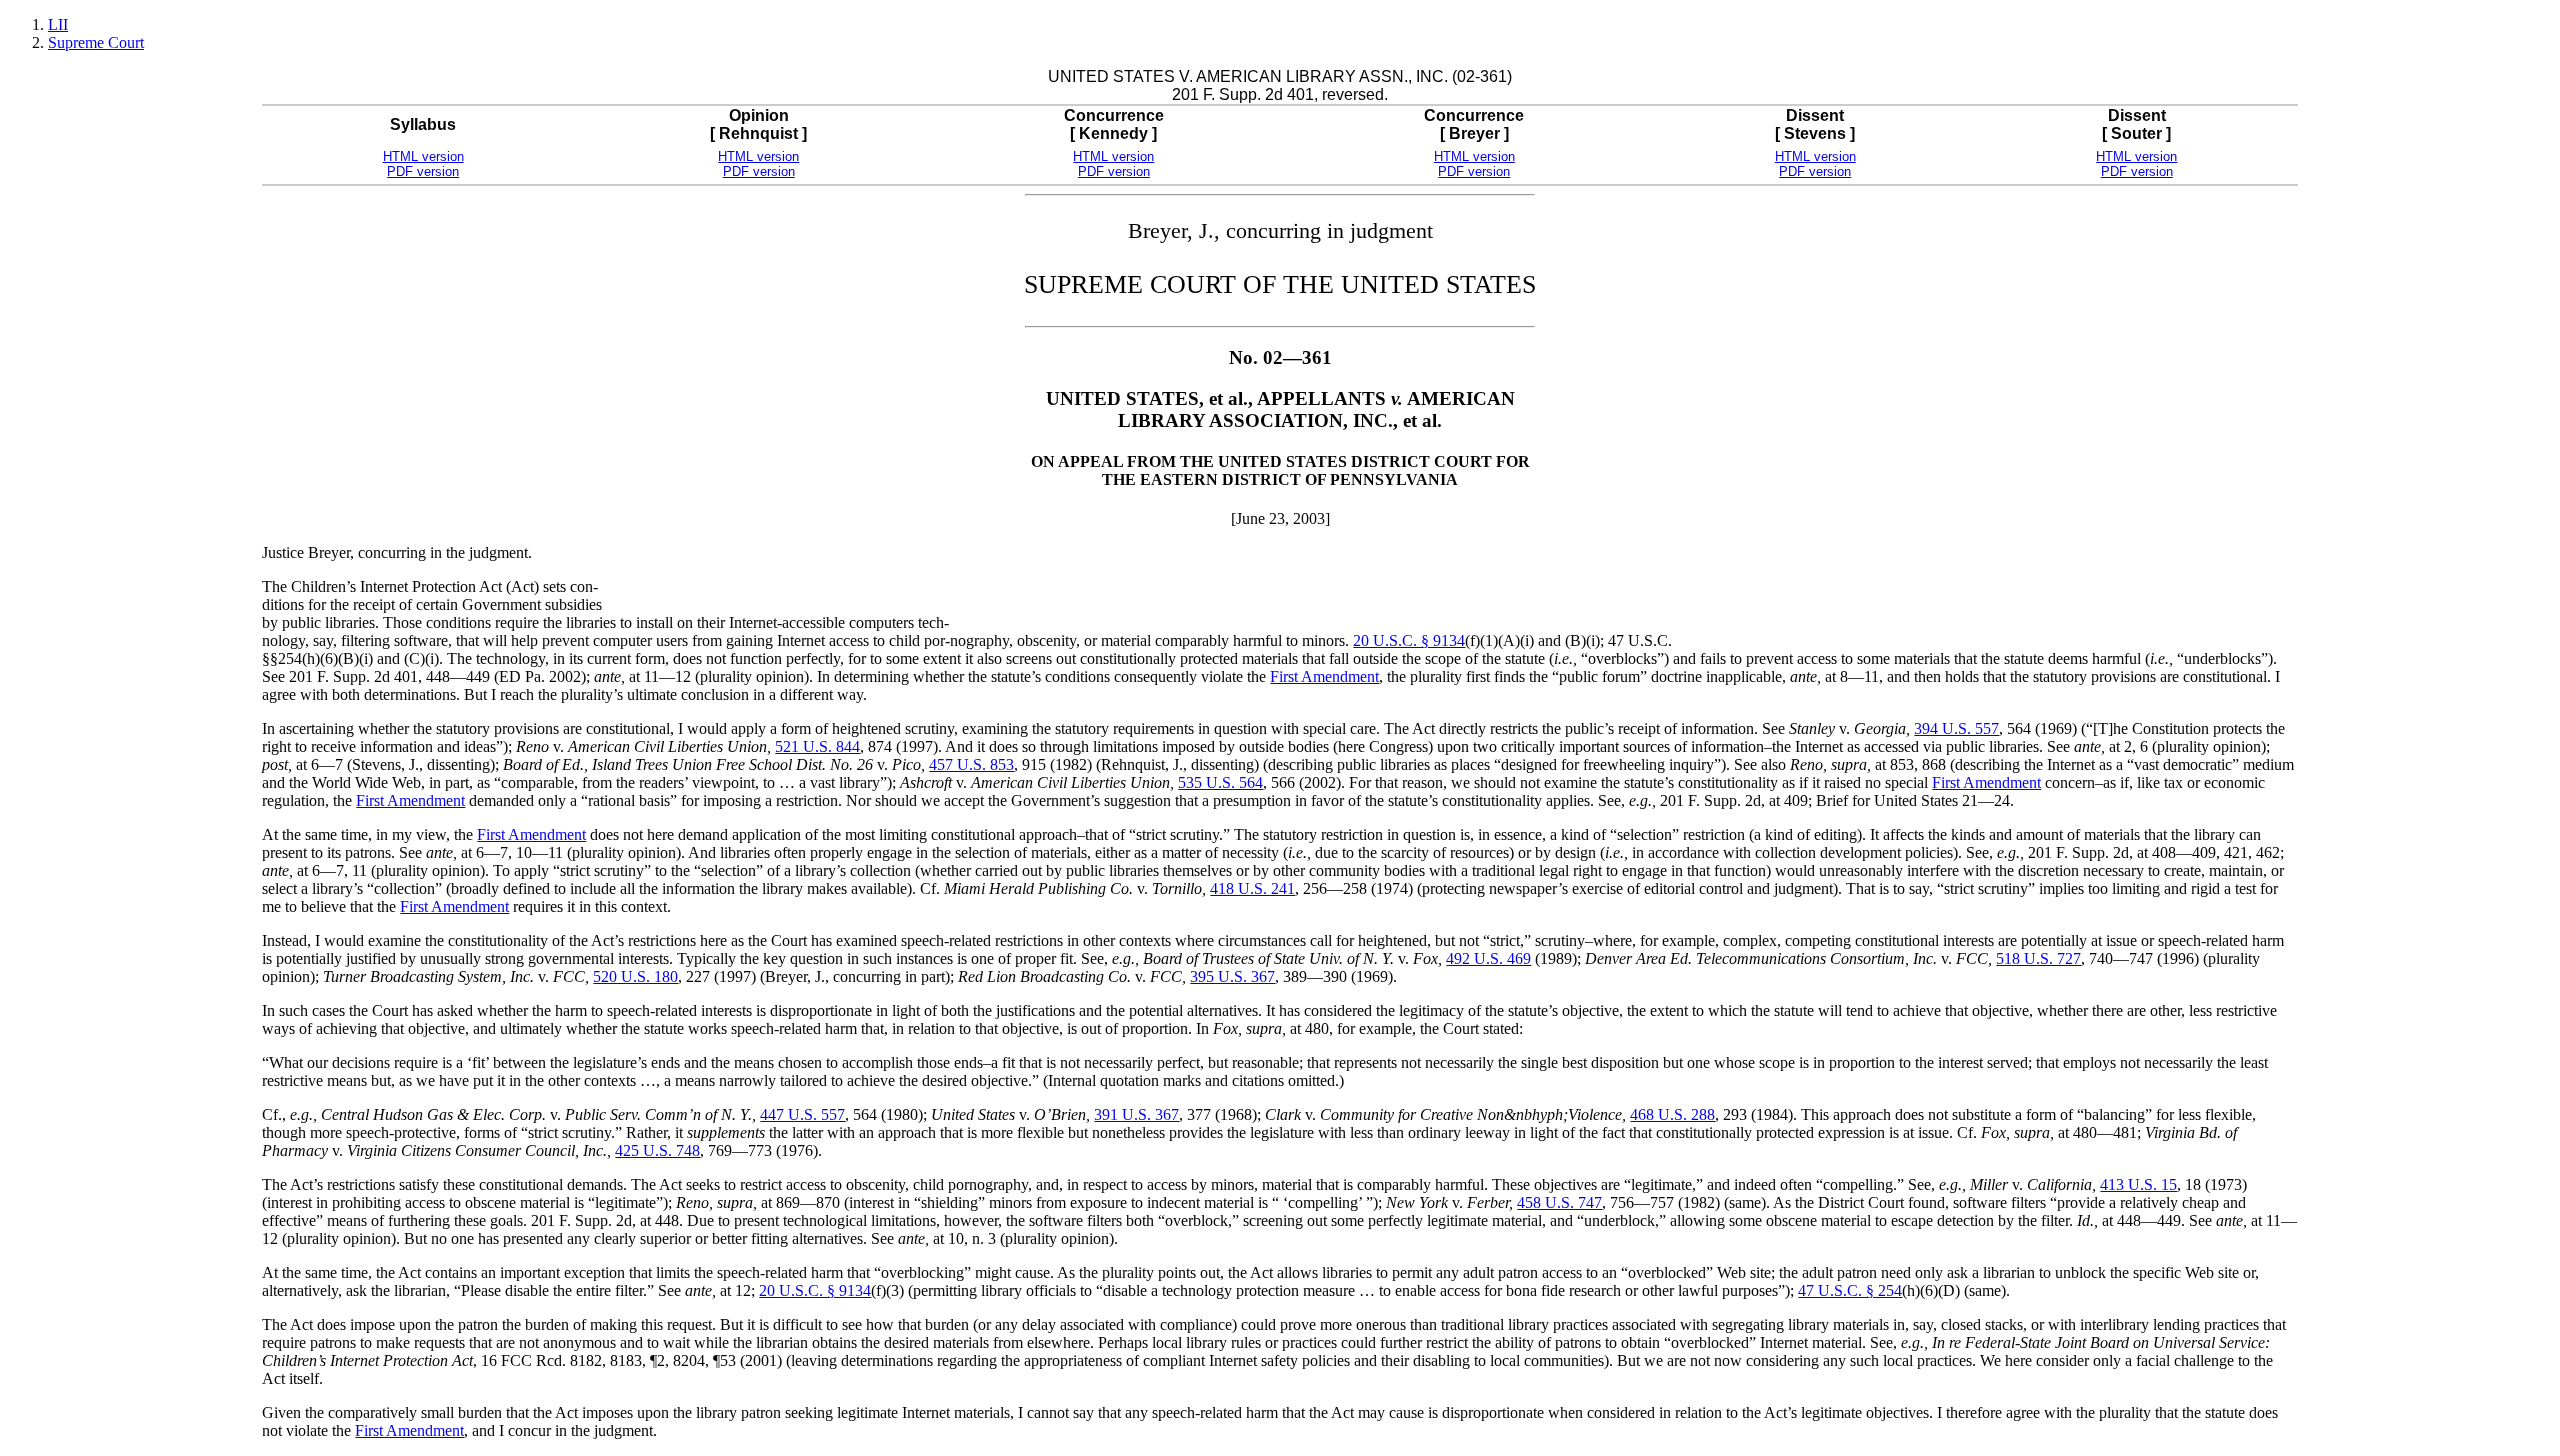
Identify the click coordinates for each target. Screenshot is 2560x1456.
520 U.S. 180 (635, 976)
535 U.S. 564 (1220, 782)
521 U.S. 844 (817, 746)
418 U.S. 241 (1252, 888)
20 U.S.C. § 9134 (1409, 640)
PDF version (423, 171)
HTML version (423, 156)
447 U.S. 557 (802, 1114)
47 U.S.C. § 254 (1850, 1290)
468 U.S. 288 (1672, 1114)
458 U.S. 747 (1559, 1202)
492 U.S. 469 (1488, 958)
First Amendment (1324, 676)
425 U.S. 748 (657, 1150)
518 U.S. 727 (2038, 958)
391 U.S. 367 (1136, 1114)
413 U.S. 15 (2138, 1184)
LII (58, 24)
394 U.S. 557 (1956, 728)
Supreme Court (96, 42)
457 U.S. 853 (971, 764)
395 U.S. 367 (1232, 976)
